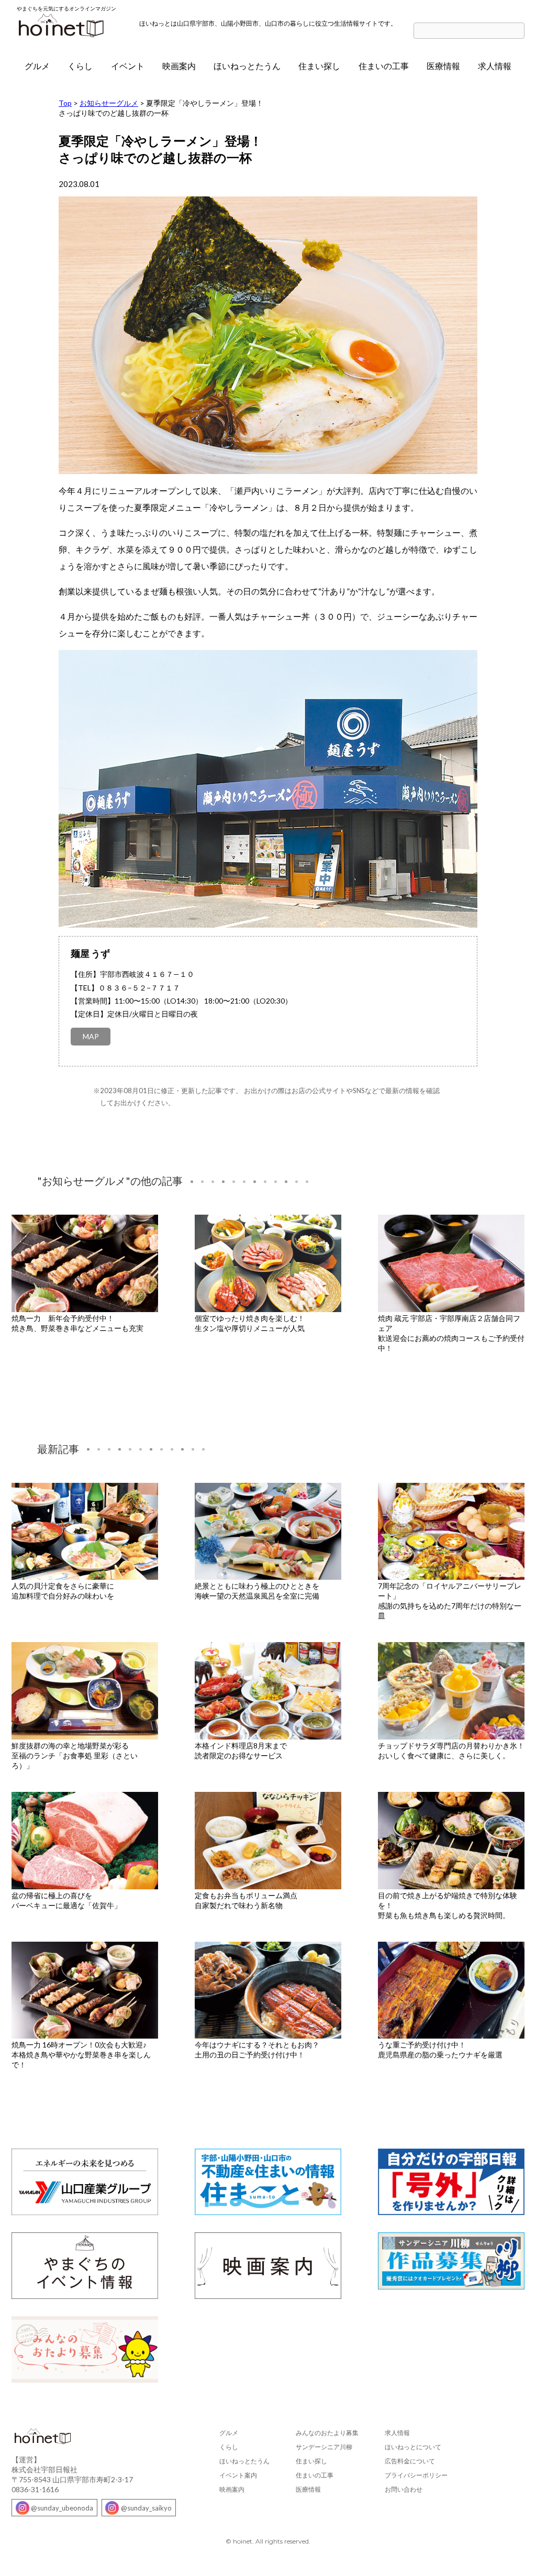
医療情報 (443, 66)
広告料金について (410, 2461)
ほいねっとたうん (247, 66)
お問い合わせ (404, 2489)
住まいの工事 (384, 66)
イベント (128, 66)
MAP (91, 1036)
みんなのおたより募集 (327, 2433)
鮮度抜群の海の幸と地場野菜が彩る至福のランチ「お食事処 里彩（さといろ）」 (75, 1755)
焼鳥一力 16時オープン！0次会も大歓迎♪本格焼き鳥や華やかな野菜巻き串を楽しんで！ (81, 2055)
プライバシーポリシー (416, 2475)
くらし (80, 66)
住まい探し (319, 66)
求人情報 (495, 66)
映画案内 (179, 66)
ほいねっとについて (413, 2447)
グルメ (37, 66)
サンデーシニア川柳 (324, 2447)
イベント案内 (238, 2475)
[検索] (519, 31)
